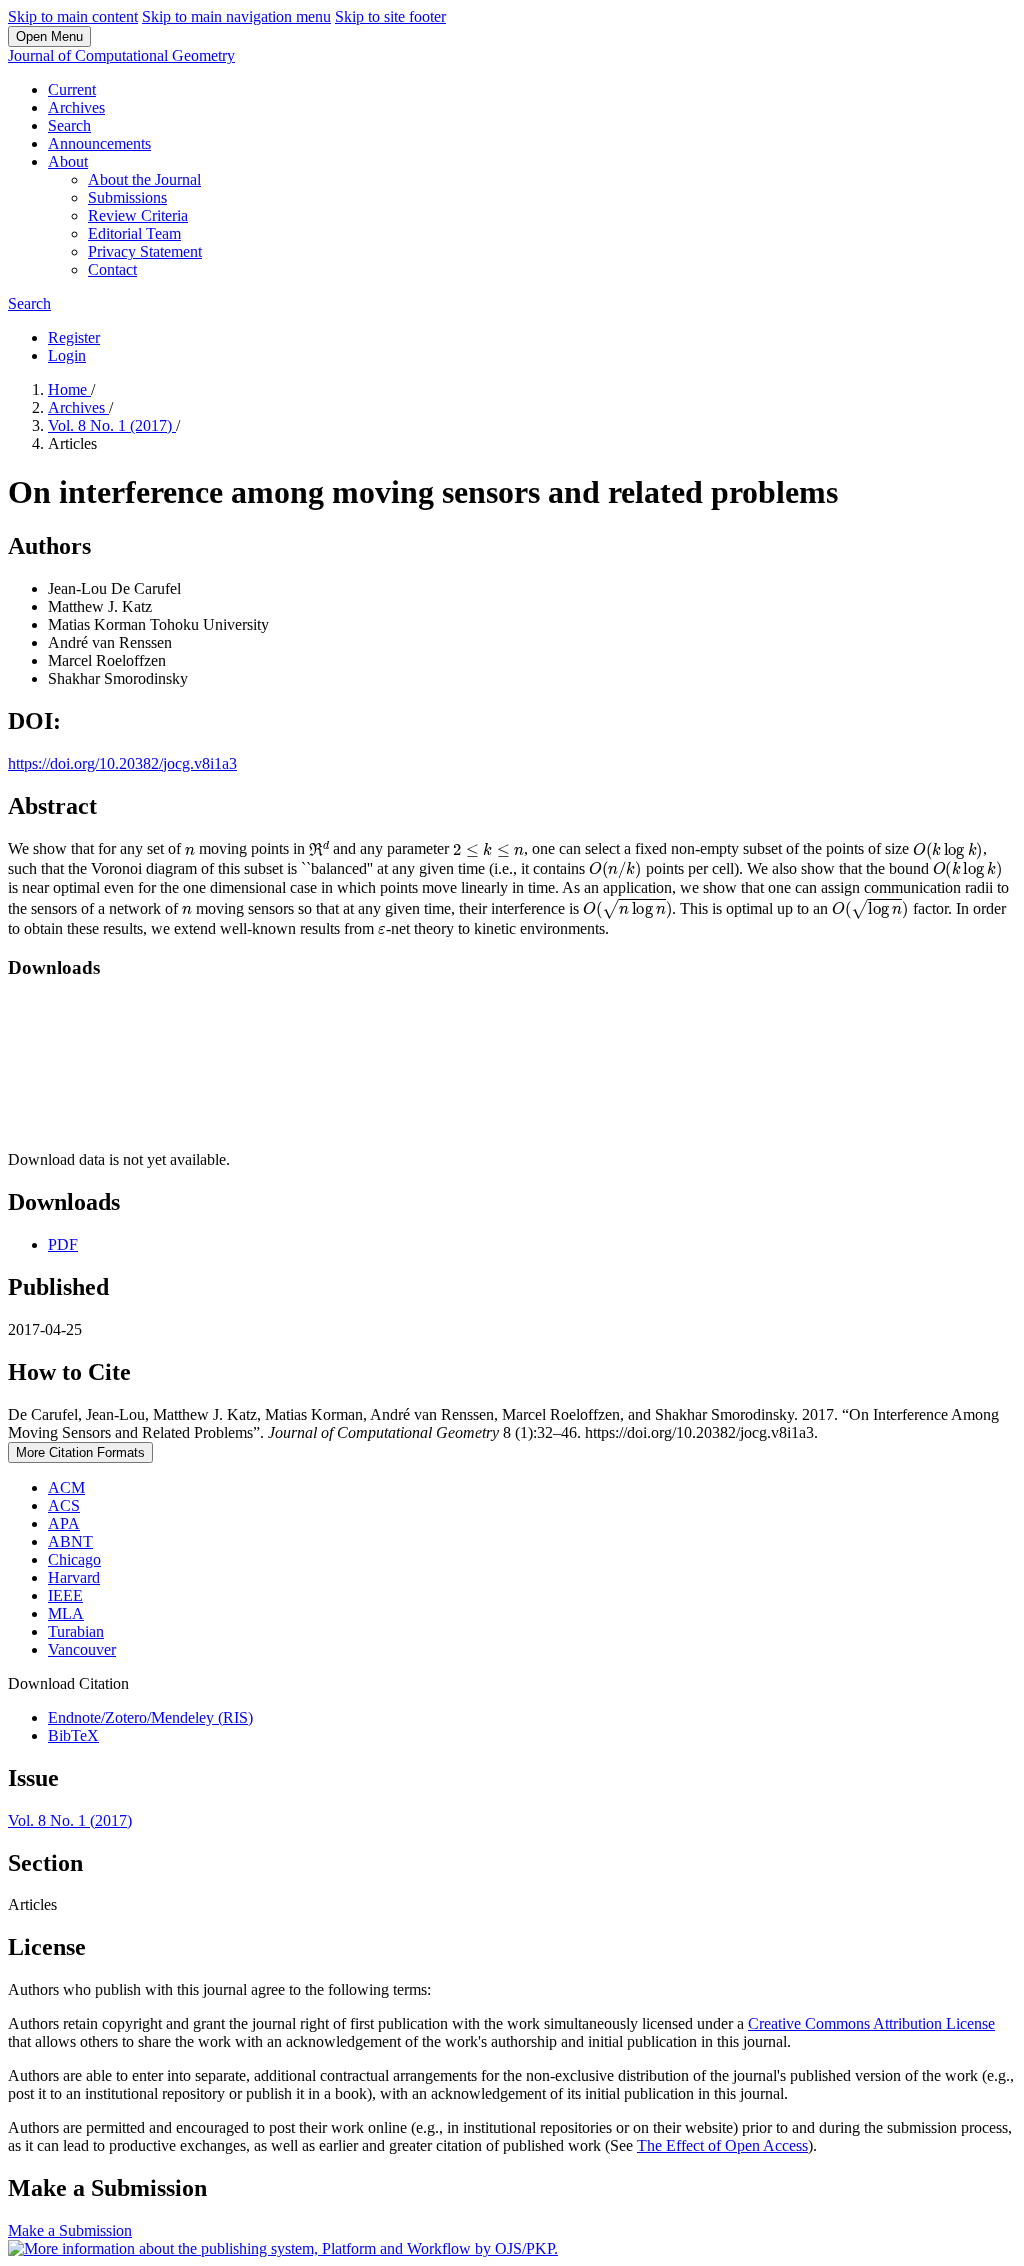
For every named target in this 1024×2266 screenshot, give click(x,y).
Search (69, 125)
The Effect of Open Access (722, 2145)
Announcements (99, 143)
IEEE (65, 1595)
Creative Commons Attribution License (871, 2023)
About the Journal (144, 179)
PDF (63, 1244)
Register (74, 337)
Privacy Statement (145, 251)
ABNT (70, 1541)
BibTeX (73, 1735)
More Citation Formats (80, 1452)
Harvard (74, 1577)
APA (64, 1523)
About (68, 161)
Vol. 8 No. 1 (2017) (112, 425)
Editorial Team (134, 233)
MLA (66, 1613)
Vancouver (82, 1649)
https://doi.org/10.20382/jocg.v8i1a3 (122, 763)
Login (67, 355)
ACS (64, 1505)
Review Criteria (138, 215)
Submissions (127, 197)
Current (72, 89)
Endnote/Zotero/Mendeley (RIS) (150, 1717)
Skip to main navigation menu (236, 16)
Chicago (74, 1559)
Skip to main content (73, 16)
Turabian (76, 1631)
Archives (76, 107)
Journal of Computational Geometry (121, 55)
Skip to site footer (390, 16)
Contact (112, 269)
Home (69, 389)
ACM (66, 1487)
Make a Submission (70, 2230)
